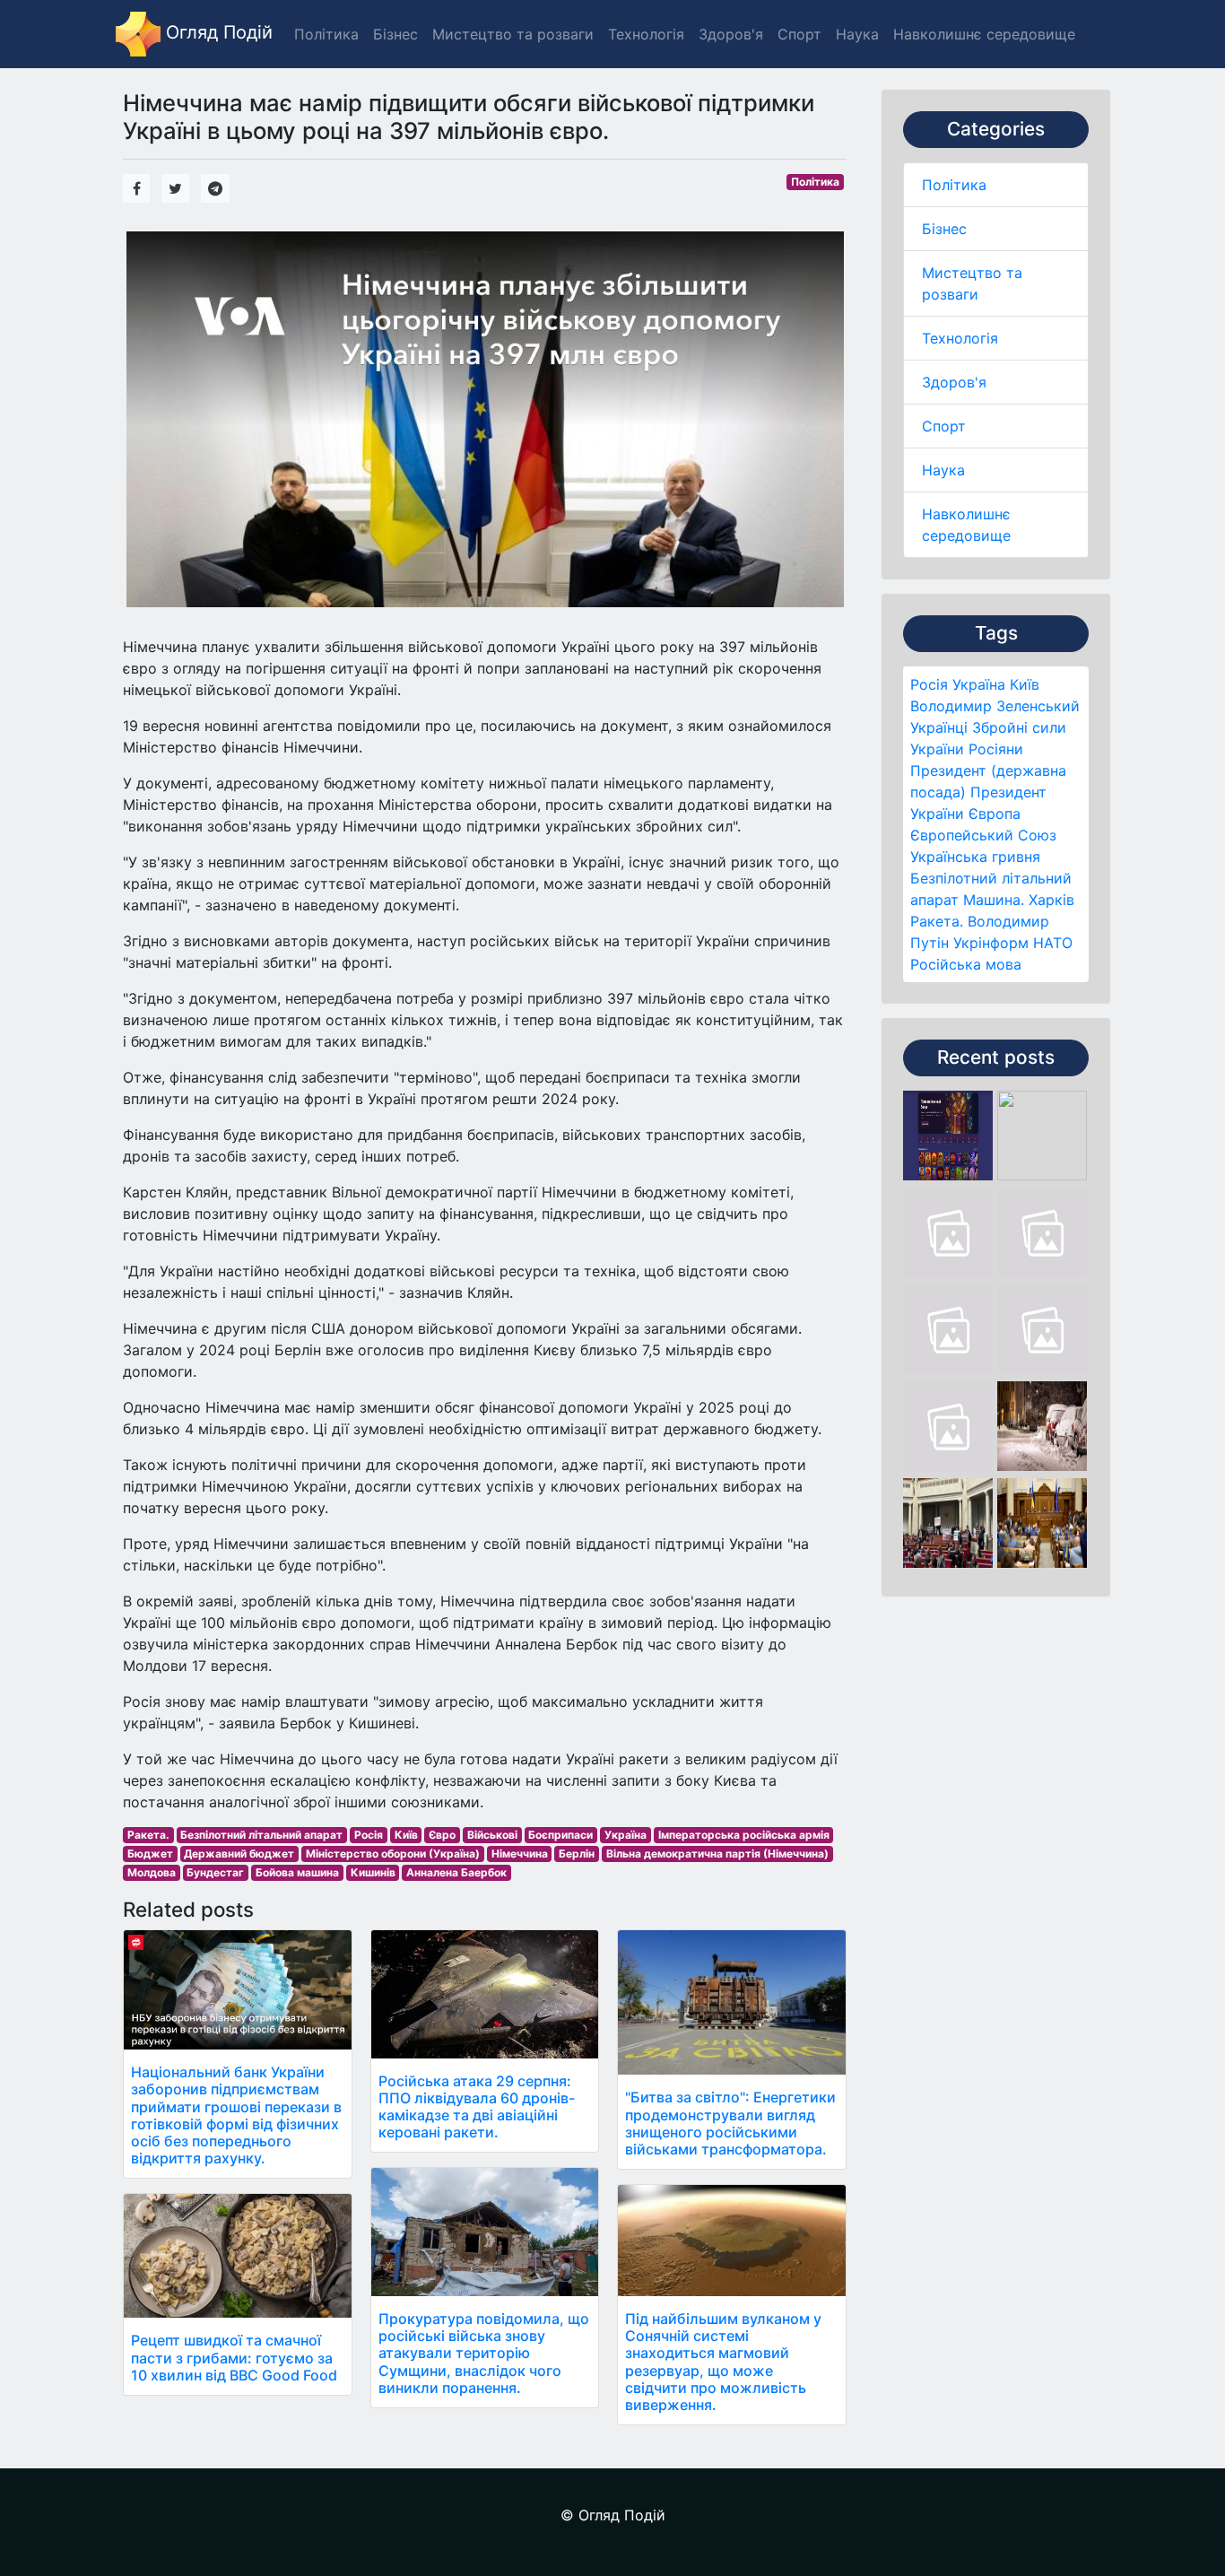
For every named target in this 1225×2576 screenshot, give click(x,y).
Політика (954, 185)
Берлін (577, 1854)
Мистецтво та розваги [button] (513, 34)
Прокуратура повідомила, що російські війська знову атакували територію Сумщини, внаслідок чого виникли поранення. (484, 2353)
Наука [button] (857, 34)
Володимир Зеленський (995, 706)
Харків (1051, 900)
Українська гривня (975, 857)
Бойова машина (297, 1872)
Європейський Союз (983, 835)
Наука (943, 470)
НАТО (1053, 943)
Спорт (944, 426)
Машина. (994, 900)
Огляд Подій (217, 32)
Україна (979, 684)
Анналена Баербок (456, 1872)
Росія (929, 684)
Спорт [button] (799, 34)
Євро (442, 1835)
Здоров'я (954, 382)
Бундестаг (215, 1872)
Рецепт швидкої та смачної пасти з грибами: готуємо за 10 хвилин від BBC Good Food (234, 2357)
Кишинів (373, 1872)
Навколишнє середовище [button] (984, 34)
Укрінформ (991, 943)
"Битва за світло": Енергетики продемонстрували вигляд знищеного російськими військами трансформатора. (730, 2123)
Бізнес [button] (395, 34)
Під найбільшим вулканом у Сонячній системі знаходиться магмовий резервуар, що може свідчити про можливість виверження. (723, 2362)
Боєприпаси (560, 1835)
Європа (995, 814)
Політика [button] (326, 34)
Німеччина (520, 1854)
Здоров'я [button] (731, 34)
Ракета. (937, 921)
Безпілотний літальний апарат (261, 1835)
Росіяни (996, 749)
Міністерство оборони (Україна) (393, 1854)
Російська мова (966, 964)
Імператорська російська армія (744, 1835)
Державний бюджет (239, 1854)
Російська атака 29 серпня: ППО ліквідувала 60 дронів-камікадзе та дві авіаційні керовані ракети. (477, 2107)
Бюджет (150, 1854)
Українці (939, 727)
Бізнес (944, 229)
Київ (1025, 684)
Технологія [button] (646, 34)
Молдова (152, 1872)
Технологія (960, 338)
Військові (492, 1835)
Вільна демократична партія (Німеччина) (717, 1854)
